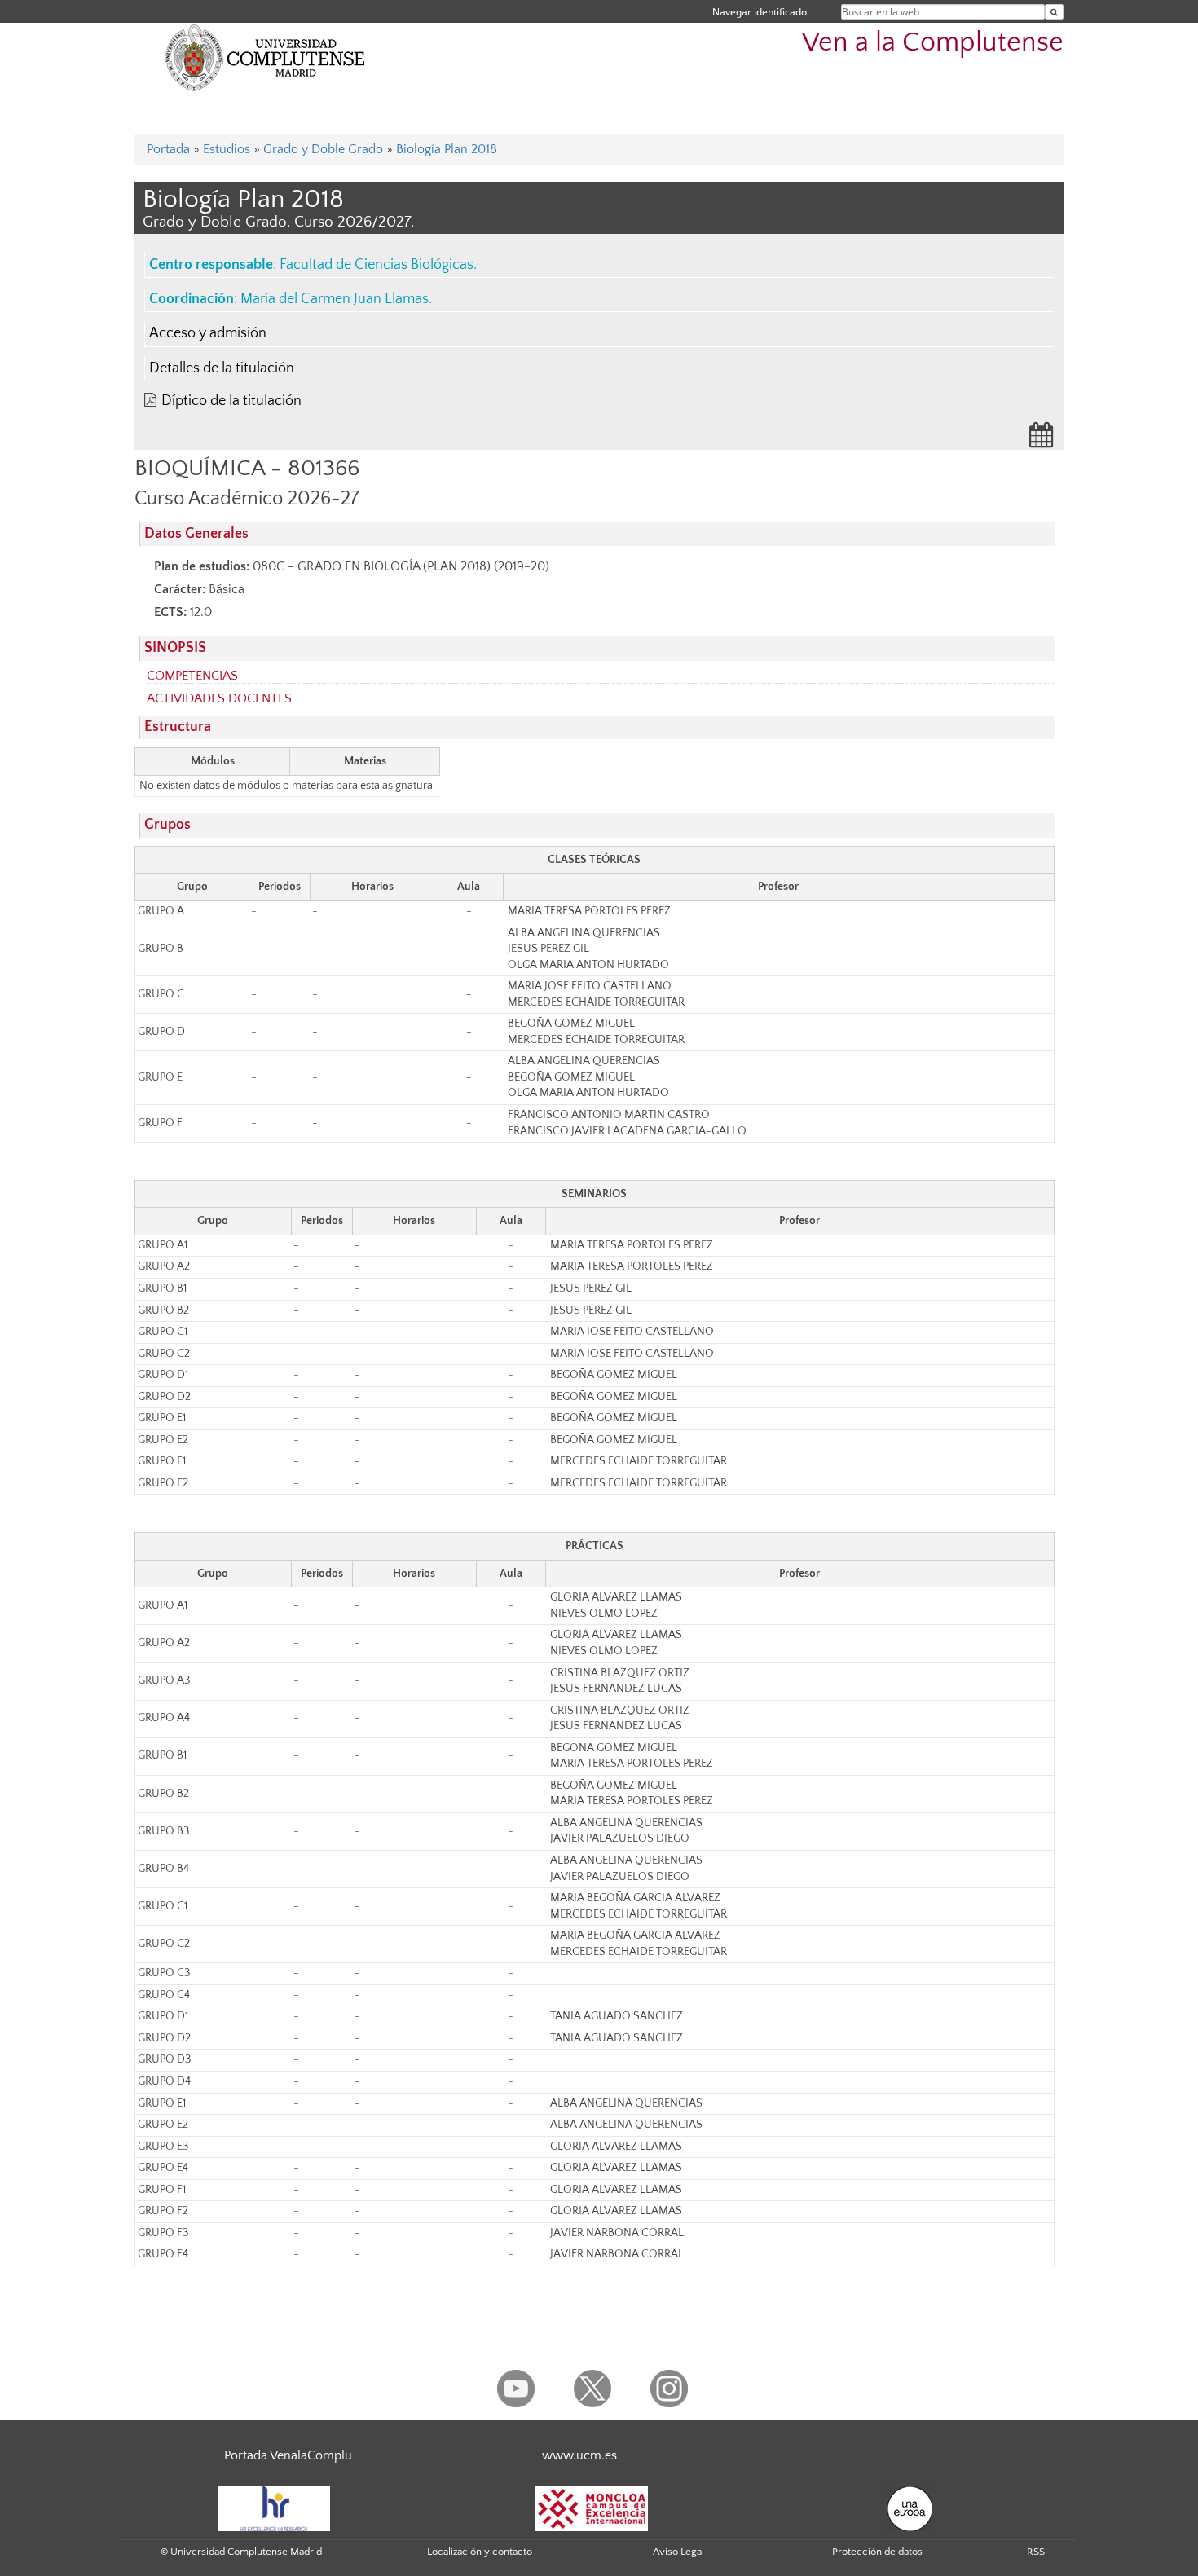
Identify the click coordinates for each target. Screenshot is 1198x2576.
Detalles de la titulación (222, 368)
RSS (1036, 2552)
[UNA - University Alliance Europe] (910, 2508)
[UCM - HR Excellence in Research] (274, 2508)
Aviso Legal (678, 2552)
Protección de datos (877, 2552)
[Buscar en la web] (1054, 12)
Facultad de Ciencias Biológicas (377, 265)
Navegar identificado (760, 12)
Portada (168, 149)
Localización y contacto (480, 2552)
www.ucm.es (579, 2455)
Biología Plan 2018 (447, 149)
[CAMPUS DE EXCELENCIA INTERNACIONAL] (592, 2508)
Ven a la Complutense (933, 43)
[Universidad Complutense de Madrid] (265, 57)
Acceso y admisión (208, 333)
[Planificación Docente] (1042, 440)
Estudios (227, 149)
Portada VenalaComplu (288, 2455)
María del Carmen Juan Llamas (335, 299)
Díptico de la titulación (231, 401)
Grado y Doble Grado (323, 149)
